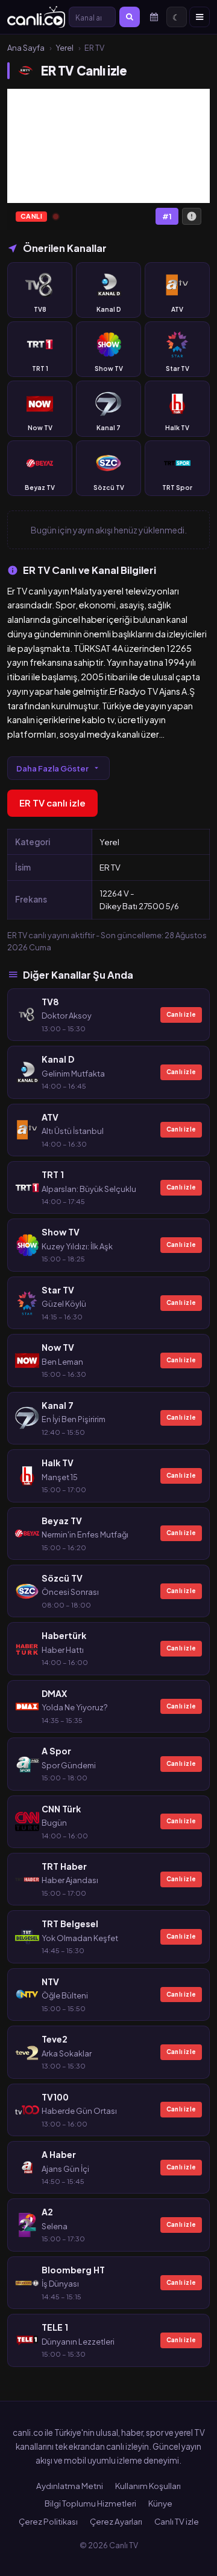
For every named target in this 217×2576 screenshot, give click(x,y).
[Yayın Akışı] (154, 17)
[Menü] (200, 17)
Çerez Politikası (48, 2521)
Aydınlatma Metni (70, 2486)
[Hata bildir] (192, 216)
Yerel (64, 48)
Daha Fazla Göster (52, 768)
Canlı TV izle (177, 2521)
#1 (167, 217)
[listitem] (40, 290)
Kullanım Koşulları (148, 2486)
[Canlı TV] (36, 17)
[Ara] (130, 17)
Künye (160, 2503)
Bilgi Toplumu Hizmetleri (90, 2503)
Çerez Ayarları (116, 2521)
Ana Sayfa (26, 48)
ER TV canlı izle (52, 803)
